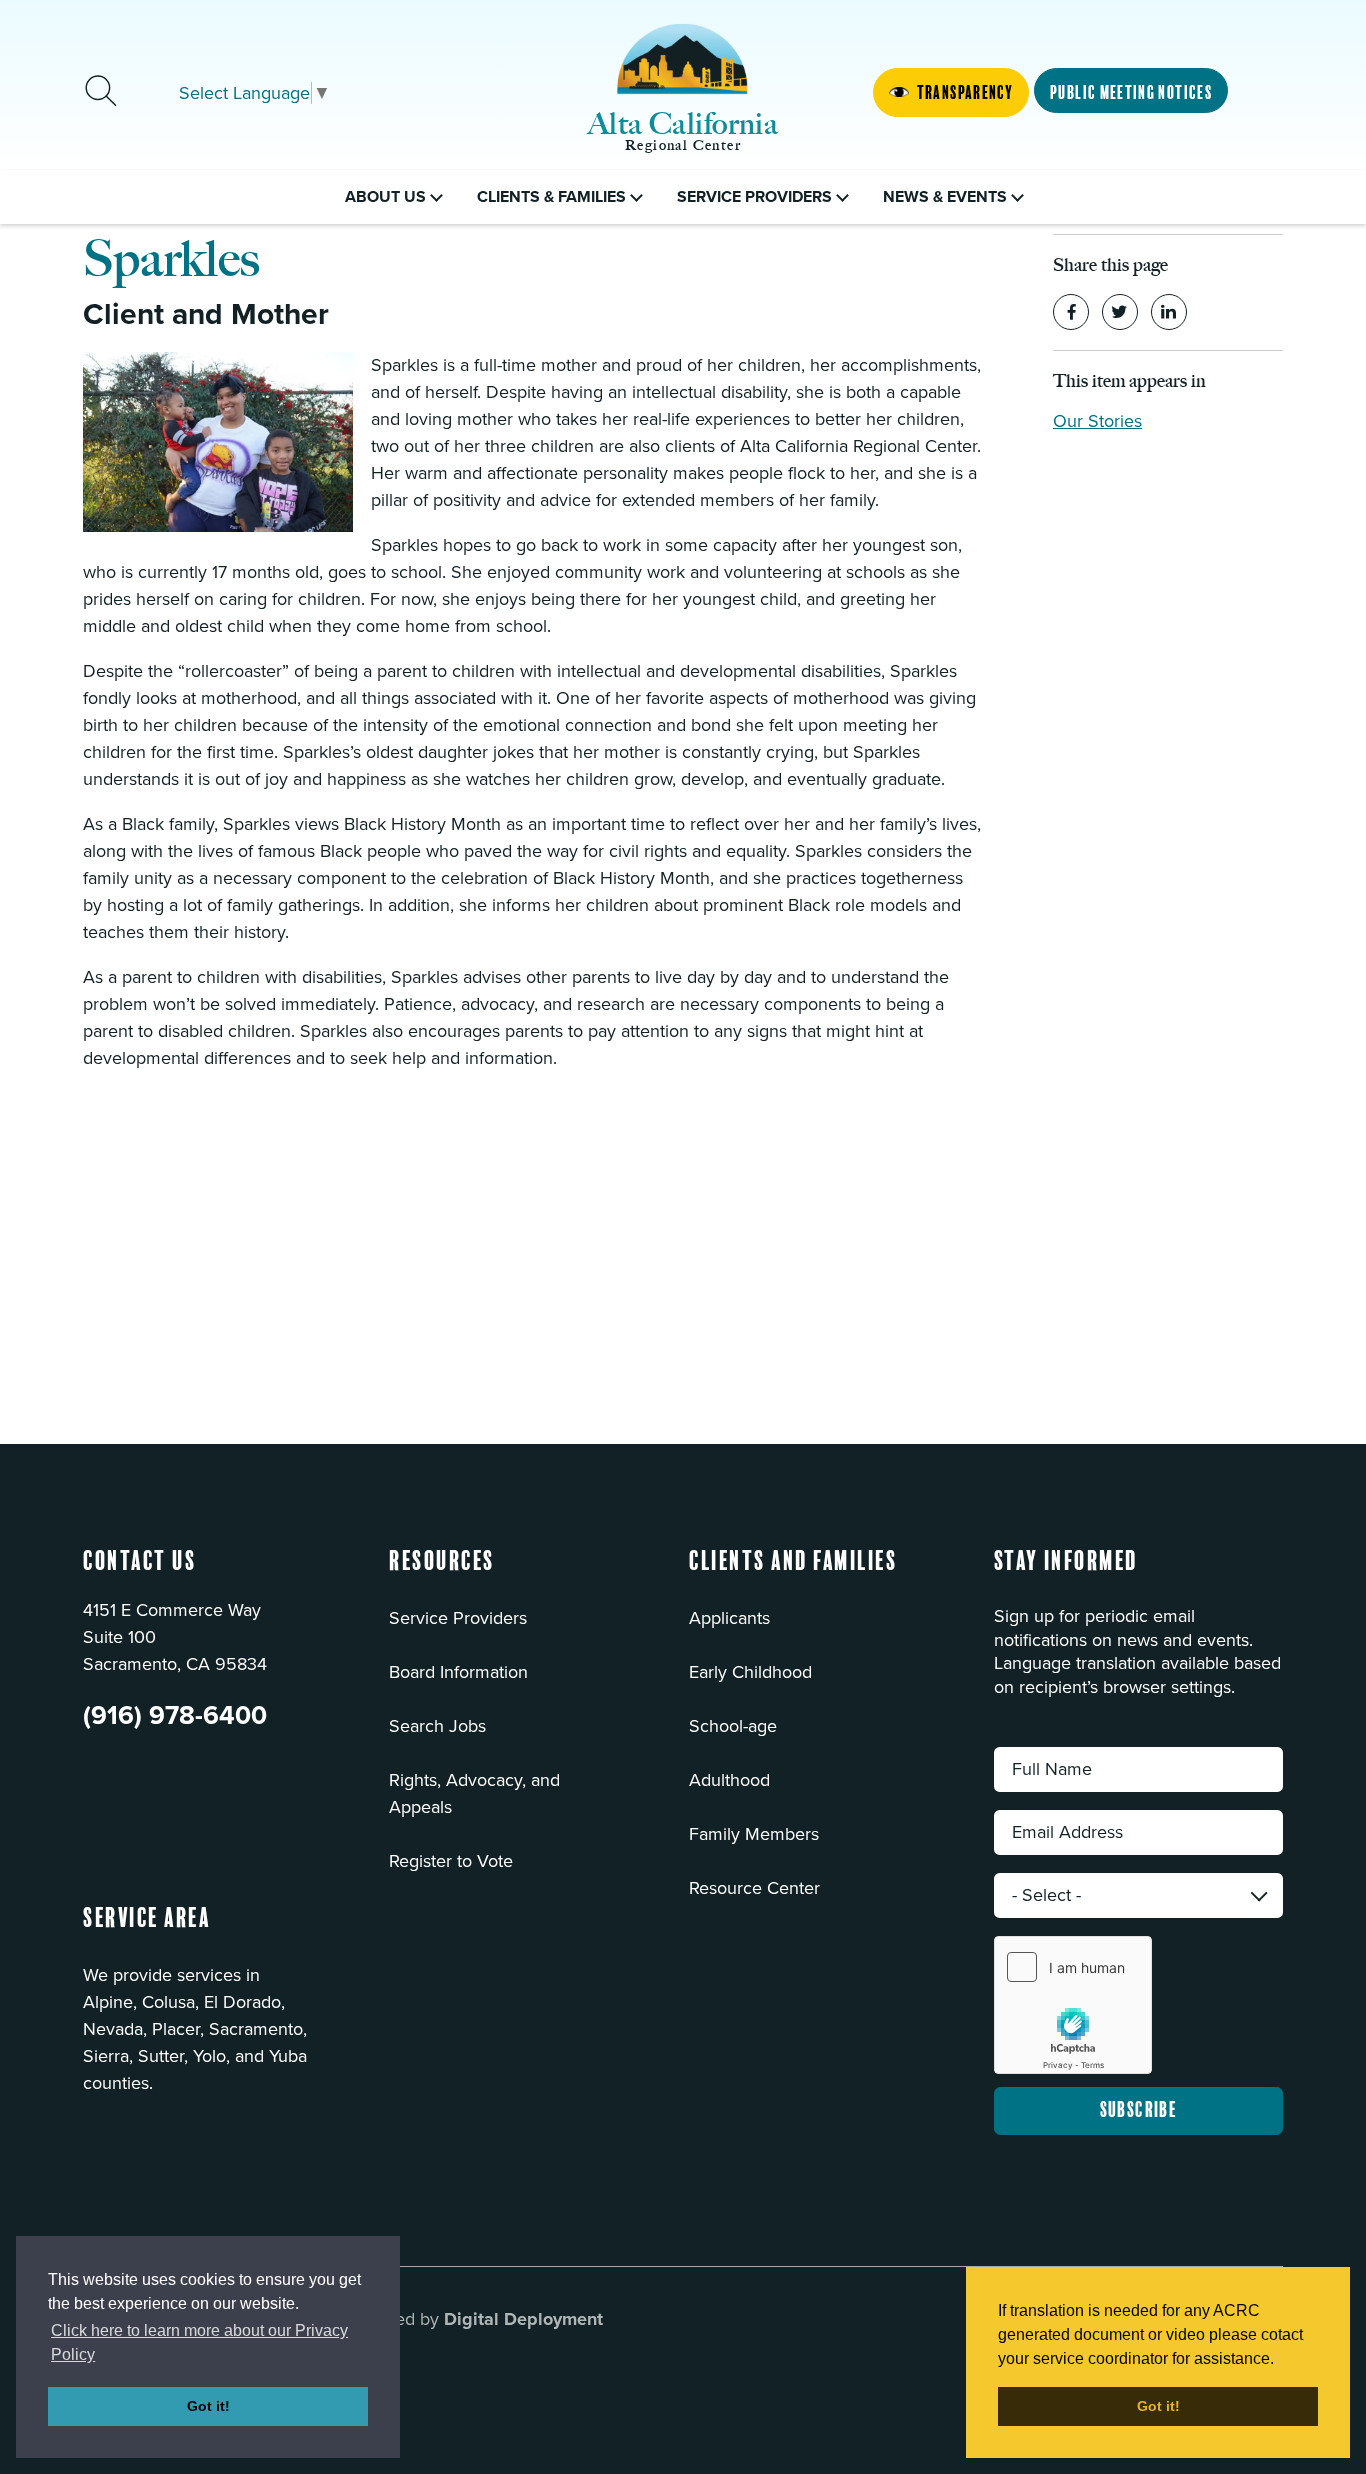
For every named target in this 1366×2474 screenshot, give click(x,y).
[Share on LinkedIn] (1169, 312)
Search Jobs (437, 1726)
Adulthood (729, 1780)
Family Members (754, 1834)
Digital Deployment (523, 2319)
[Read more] (218, 442)
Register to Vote (451, 1861)
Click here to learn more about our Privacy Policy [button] (199, 2342)
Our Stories (1097, 421)
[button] (442, 1574)
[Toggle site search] (101, 93)
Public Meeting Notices (1131, 93)
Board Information (458, 1672)
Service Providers (458, 1618)
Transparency (965, 93)
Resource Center (754, 1888)
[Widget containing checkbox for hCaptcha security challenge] (1073, 2005)
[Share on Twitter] (1120, 312)
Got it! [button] (208, 2406)
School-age (733, 1726)
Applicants (729, 1618)
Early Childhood (750, 1672)
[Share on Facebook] (1071, 312)
